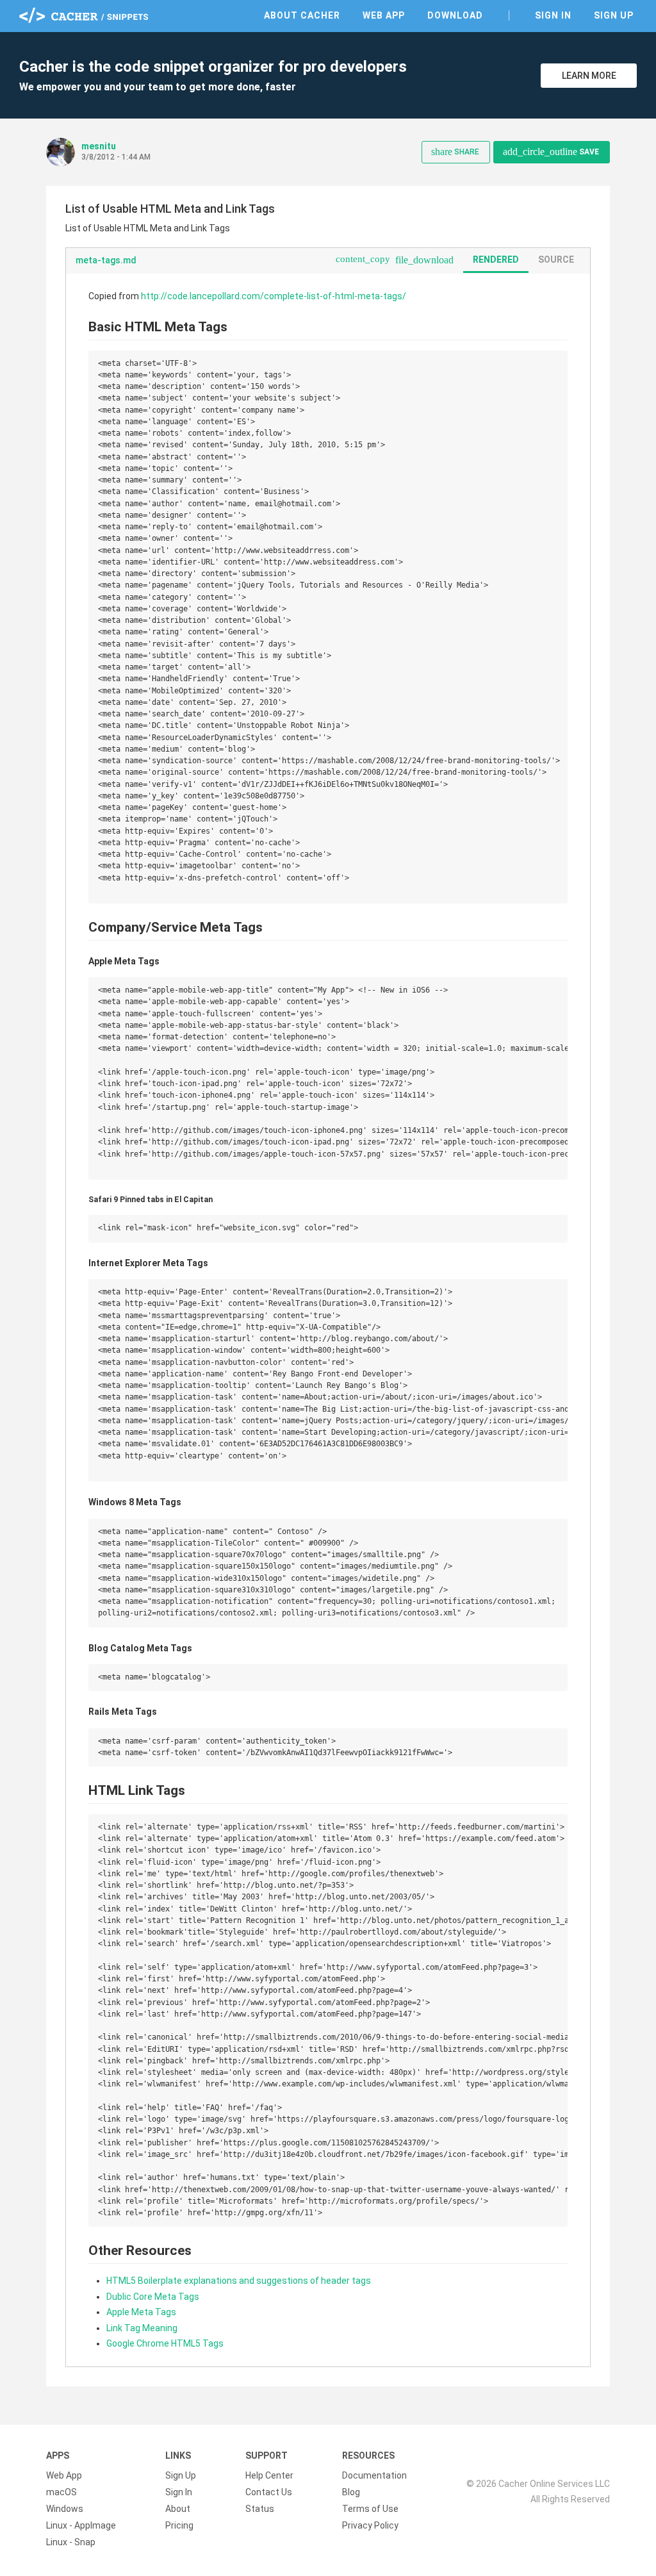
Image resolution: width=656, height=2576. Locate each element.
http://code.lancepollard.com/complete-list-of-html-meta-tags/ (274, 296)
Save (551, 152)
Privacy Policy (370, 2525)
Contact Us (269, 2492)
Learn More (589, 76)
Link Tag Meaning (142, 2328)
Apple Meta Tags (141, 2312)
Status (260, 2509)
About (178, 2509)
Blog (351, 2492)
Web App (384, 15)
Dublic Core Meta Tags (153, 2297)
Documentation (374, 2475)
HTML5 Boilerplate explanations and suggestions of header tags (239, 2281)
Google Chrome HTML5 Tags (165, 2343)
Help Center (269, 2475)
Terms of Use (370, 2509)
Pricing (179, 2525)
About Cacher (302, 15)
